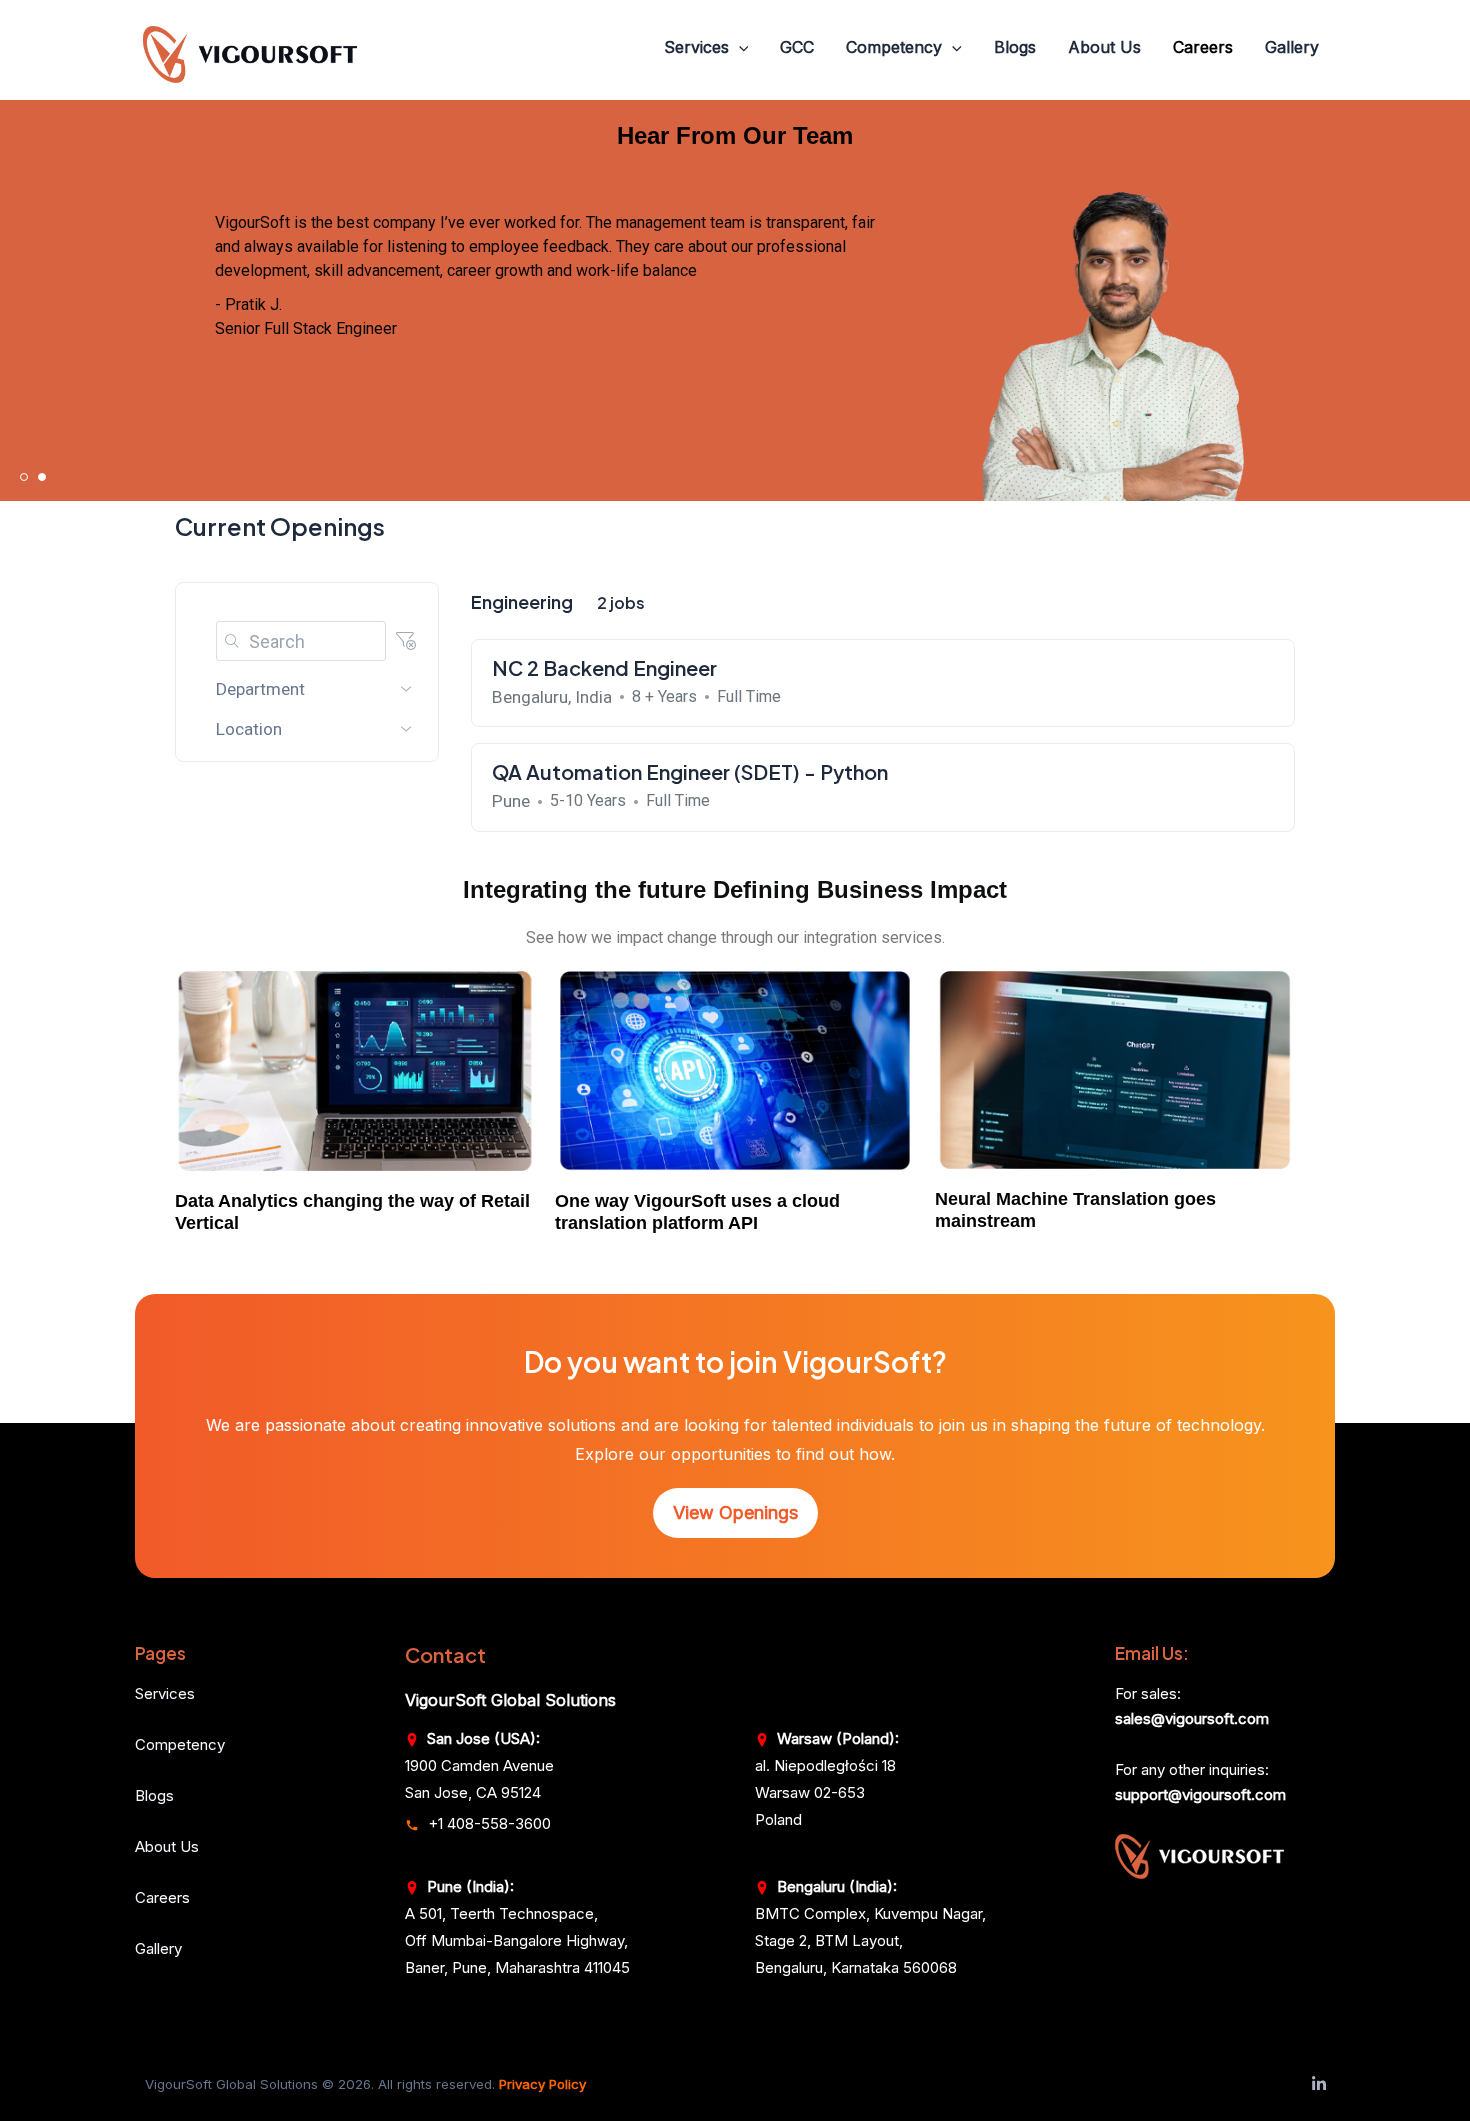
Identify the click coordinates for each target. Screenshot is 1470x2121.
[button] (739, 48)
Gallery (1292, 47)
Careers (1203, 47)
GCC (797, 47)
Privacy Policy (542, 2084)
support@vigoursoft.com (1200, 1794)
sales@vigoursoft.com (1192, 1718)
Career (158, 1897)
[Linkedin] (1319, 2084)
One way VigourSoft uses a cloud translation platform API (697, 1212)
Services (696, 47)
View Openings (735, 1512)
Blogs (1015, 47)
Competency (894, 47)
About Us (1104, 47)
